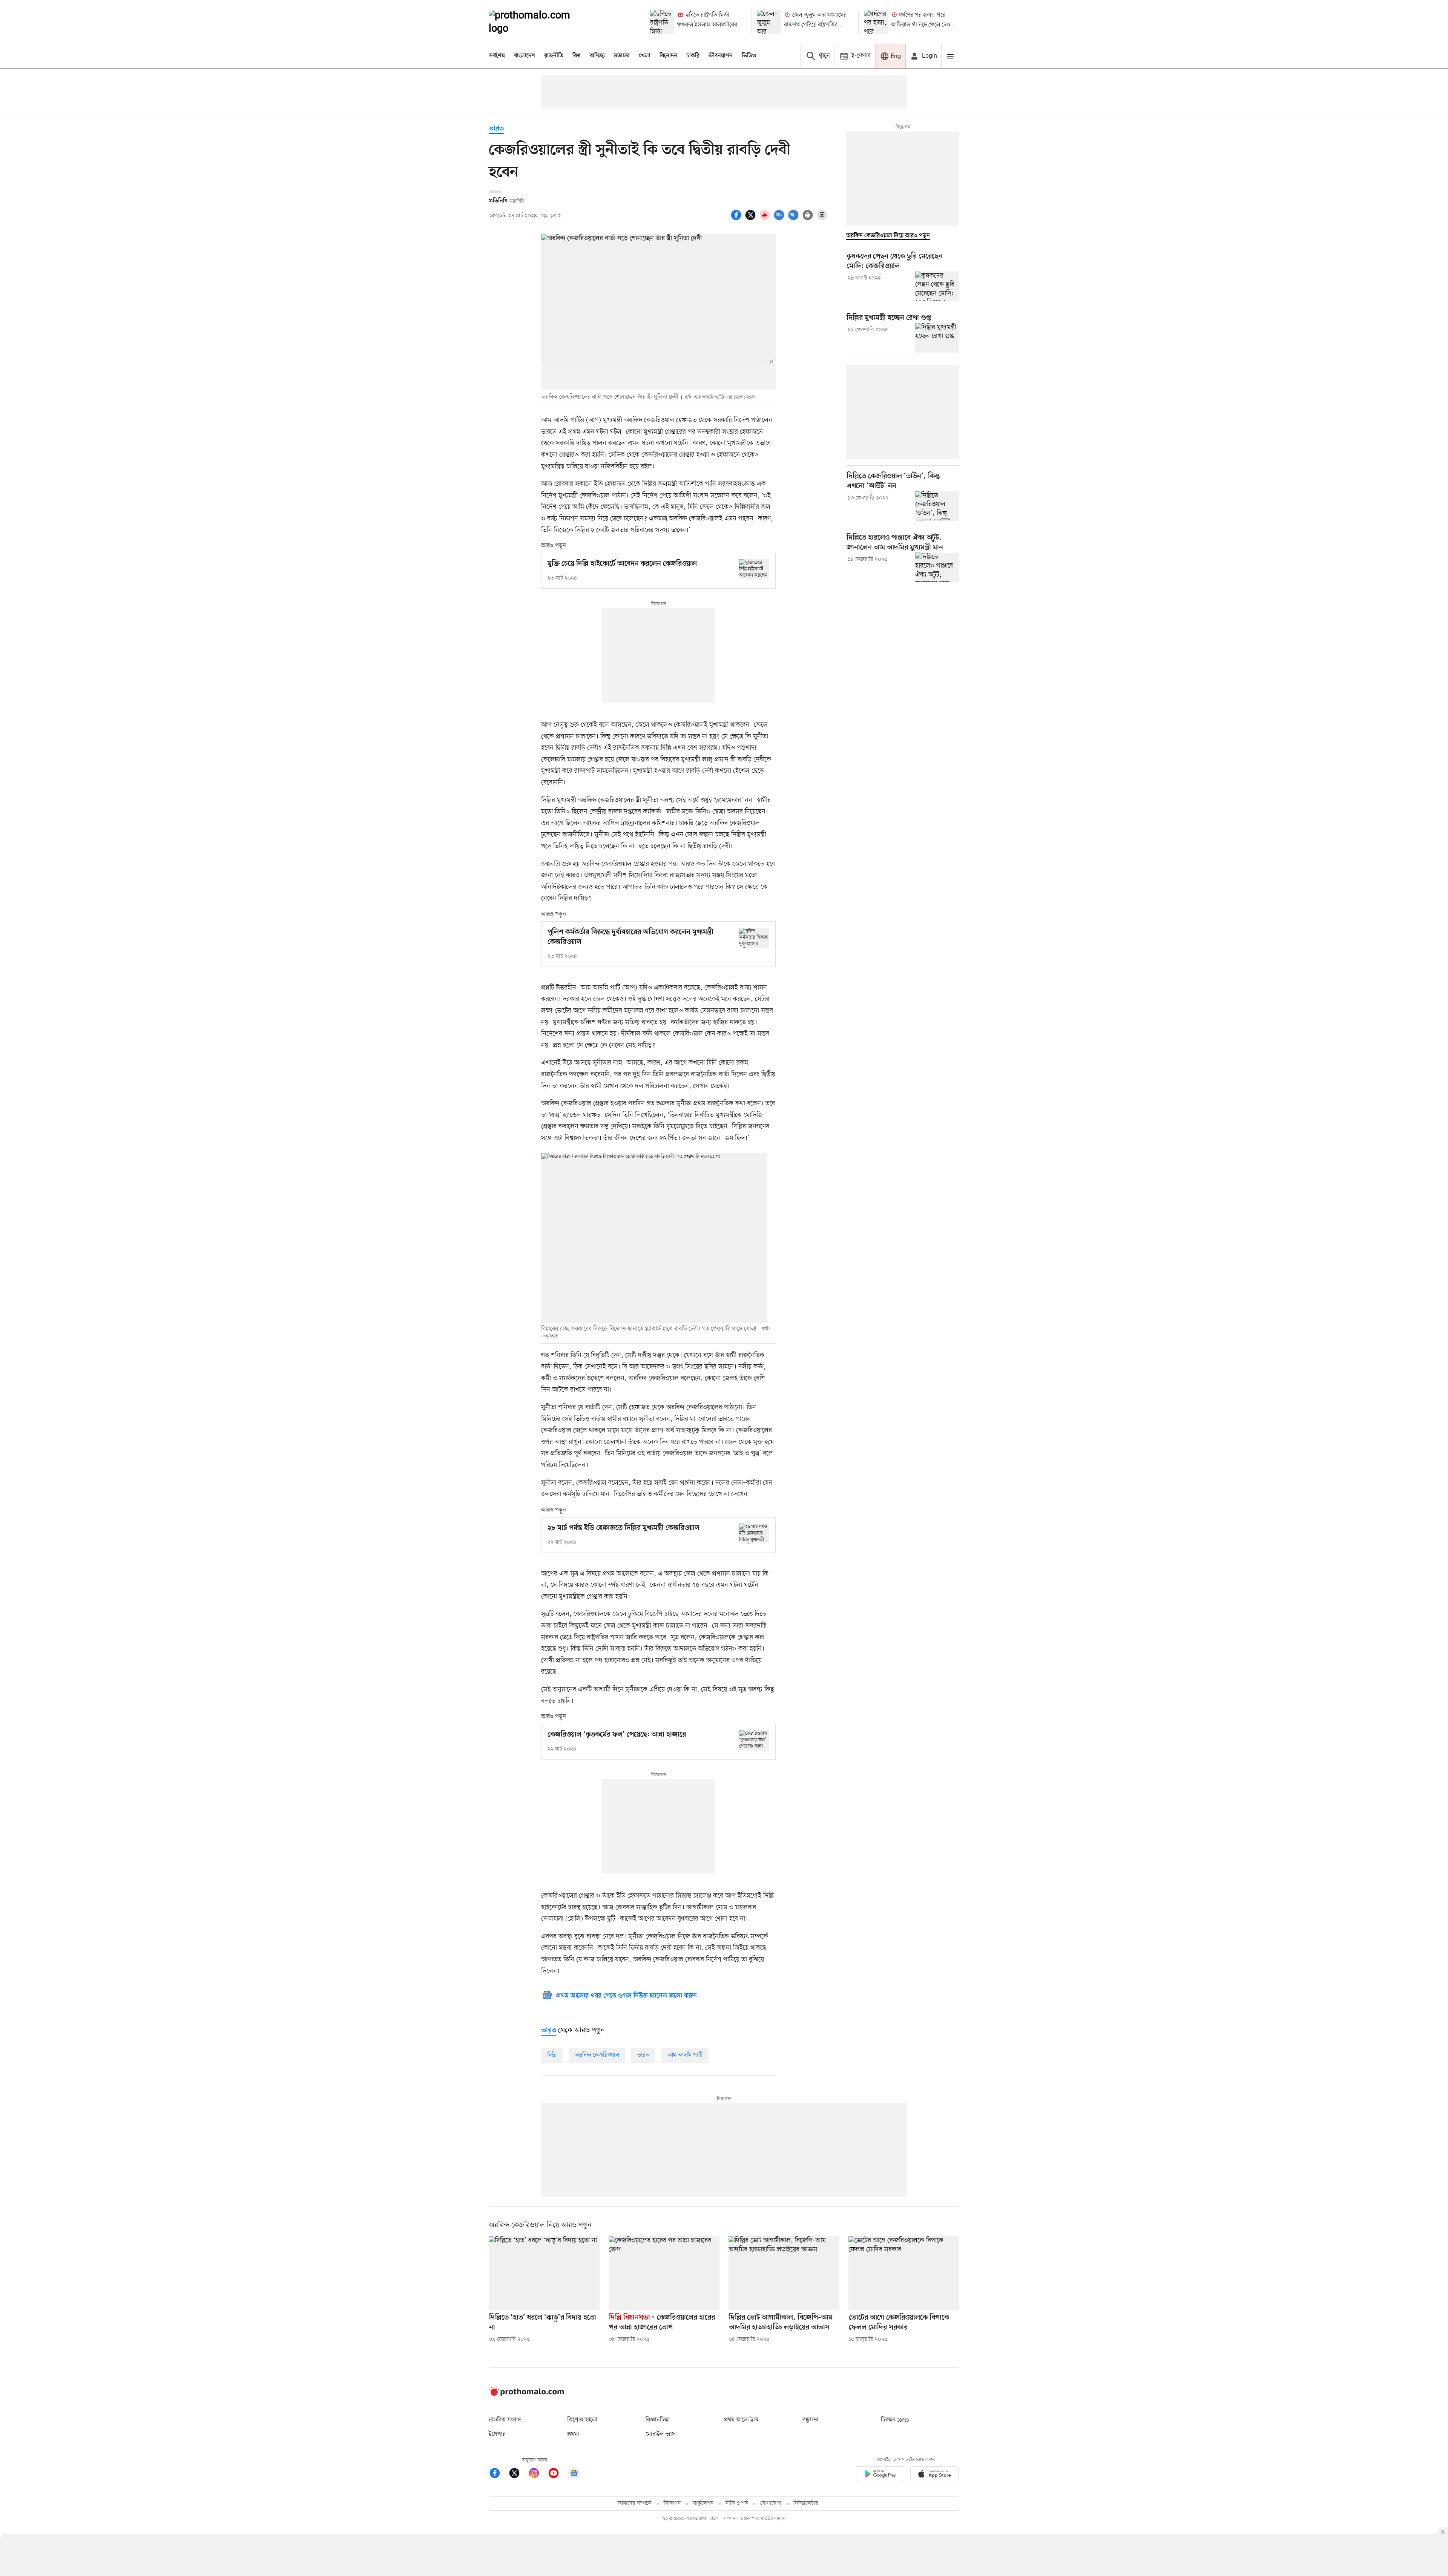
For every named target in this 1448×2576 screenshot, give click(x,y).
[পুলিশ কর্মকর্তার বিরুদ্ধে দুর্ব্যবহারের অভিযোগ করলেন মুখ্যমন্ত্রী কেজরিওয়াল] (754, 938)
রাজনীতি (554, 56)
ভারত (496, 129)
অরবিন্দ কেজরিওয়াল (597, 2055)
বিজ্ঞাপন (672, 2503)
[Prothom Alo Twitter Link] (518, 2474)
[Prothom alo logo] (526, 2394)
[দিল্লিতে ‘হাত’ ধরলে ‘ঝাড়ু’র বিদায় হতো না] (544, 2273)
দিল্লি (552, 2055)
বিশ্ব (577, 56)
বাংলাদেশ (525, 56)
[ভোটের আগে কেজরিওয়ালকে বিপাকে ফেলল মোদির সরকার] (904, 2273)
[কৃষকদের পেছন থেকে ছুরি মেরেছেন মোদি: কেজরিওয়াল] (937, 286)
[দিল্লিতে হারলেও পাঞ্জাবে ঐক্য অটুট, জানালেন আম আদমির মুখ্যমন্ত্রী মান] (937, 567)
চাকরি (693, 56)
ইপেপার (497, 2434)
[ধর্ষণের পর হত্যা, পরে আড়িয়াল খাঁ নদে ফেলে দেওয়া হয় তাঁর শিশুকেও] (876, 22)
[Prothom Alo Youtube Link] (557, 2474)
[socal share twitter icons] (752, 219)
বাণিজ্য (597, 56)
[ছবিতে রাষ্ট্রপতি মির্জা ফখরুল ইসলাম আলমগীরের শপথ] (662, 22)
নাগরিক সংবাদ (505, 2420)
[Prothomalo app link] (880, 2475)
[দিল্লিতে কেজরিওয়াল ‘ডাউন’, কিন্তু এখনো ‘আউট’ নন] (937, 506)
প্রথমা (573, 2434)
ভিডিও (749, 56)
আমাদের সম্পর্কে (635, 2503)
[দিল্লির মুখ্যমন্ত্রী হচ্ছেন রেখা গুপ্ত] (937, 338)
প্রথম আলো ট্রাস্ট (741, 2420)
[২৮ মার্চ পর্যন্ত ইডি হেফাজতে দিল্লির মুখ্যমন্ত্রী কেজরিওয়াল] (754, 1533)
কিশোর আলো (582, 2420)
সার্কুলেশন (703, 2503)
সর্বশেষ (497, 56)
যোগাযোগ (771, 2503)
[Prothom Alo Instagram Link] (538, 2474)
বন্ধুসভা (810, 2420)
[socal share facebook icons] (737, 219)
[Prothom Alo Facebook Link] (499, 2474)
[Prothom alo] (540, 22)
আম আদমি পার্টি (685, 2055)
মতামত (622, 56)
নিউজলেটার (806, 2503)
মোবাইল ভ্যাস (661, 2434)
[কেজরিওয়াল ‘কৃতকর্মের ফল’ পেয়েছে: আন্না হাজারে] (754, 1740)
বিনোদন (668, 56)
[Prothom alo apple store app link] (934, 2475)
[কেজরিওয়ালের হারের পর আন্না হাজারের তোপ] (664, 2273)
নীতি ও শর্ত (737, 2503)
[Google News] (574, 2474)
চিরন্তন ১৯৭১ (895, 2420)
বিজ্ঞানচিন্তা (658, 2420)
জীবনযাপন (721, 56)
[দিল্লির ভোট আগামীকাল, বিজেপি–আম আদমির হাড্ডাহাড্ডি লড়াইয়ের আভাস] (784, 2273)
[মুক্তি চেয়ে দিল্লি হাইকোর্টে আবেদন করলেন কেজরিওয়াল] (754, 569)
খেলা (645, 56)
